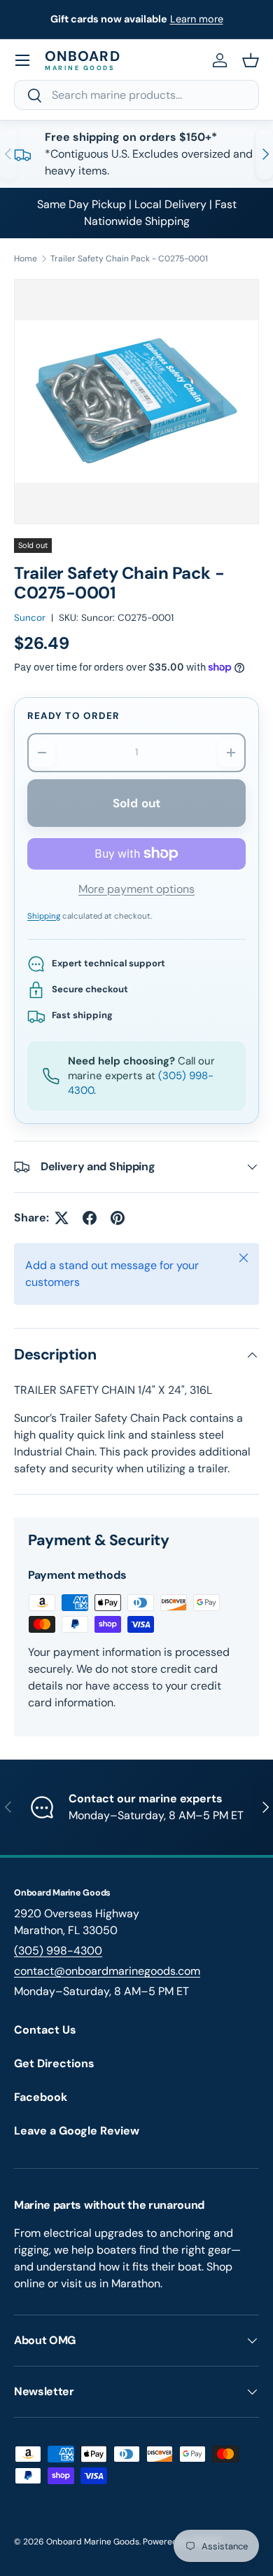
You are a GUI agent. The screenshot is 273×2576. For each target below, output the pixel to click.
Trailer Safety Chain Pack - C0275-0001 (129, 259)
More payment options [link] (136, 889)
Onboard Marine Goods (93, 2542)
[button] (251, 60)
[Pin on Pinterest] (118, 1218)
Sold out (136, 803)
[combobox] (136, 95)
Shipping (44, 916)
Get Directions (54, 2063)
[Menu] (22, 60)
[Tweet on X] (62, 1218)
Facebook (41, 2097)
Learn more (197, 19)
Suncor (30, 618)
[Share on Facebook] (90, 1218)
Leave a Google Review (77, 2131)
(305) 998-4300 (58, 1951)
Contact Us (45, 2030)
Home (26, 259)
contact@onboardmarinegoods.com (107, 1971)
